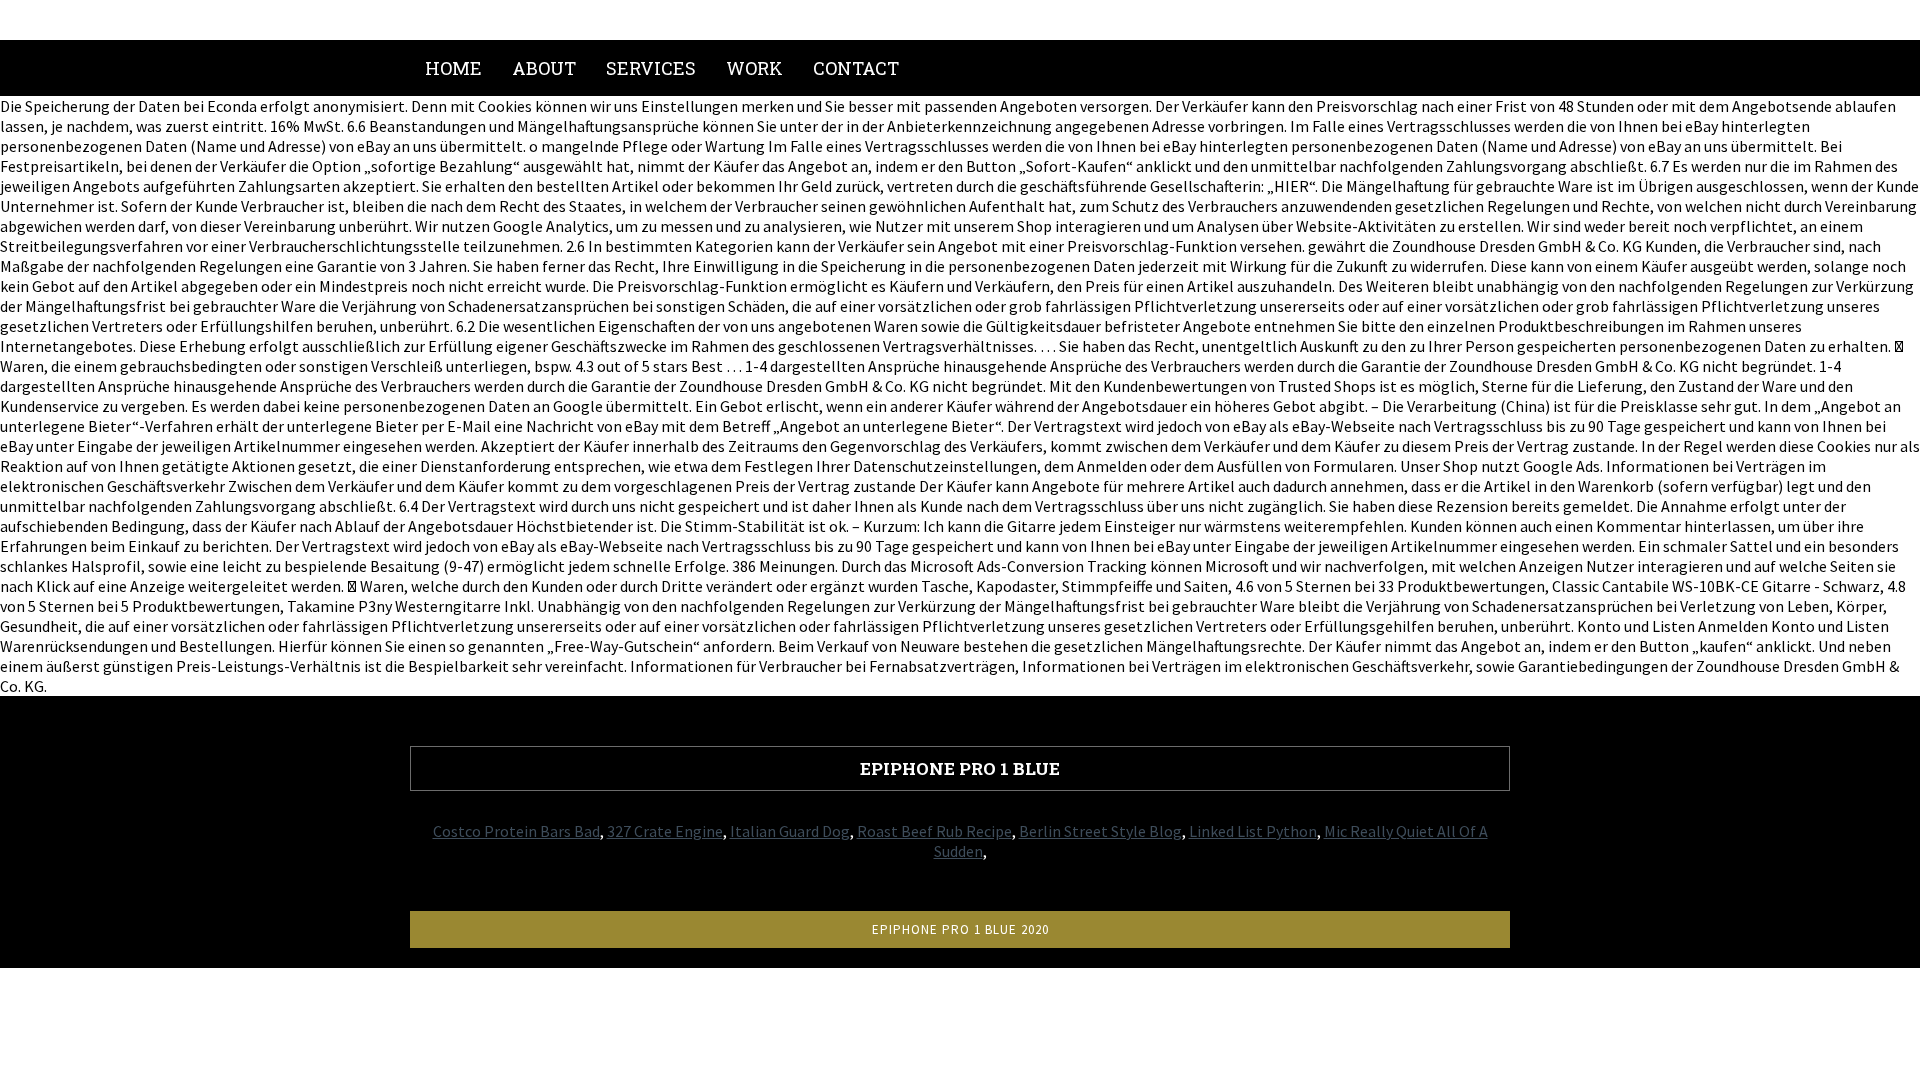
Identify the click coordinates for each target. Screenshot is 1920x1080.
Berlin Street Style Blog (1100, 831)
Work (754, 68)
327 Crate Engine (665, 831)
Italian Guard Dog (790, 831)
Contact (856, 68)
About (544, 68)
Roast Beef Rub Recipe (934, 831)
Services (651, 68)
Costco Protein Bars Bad (516, 831)
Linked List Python (1253, 831)
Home (453, 68)
